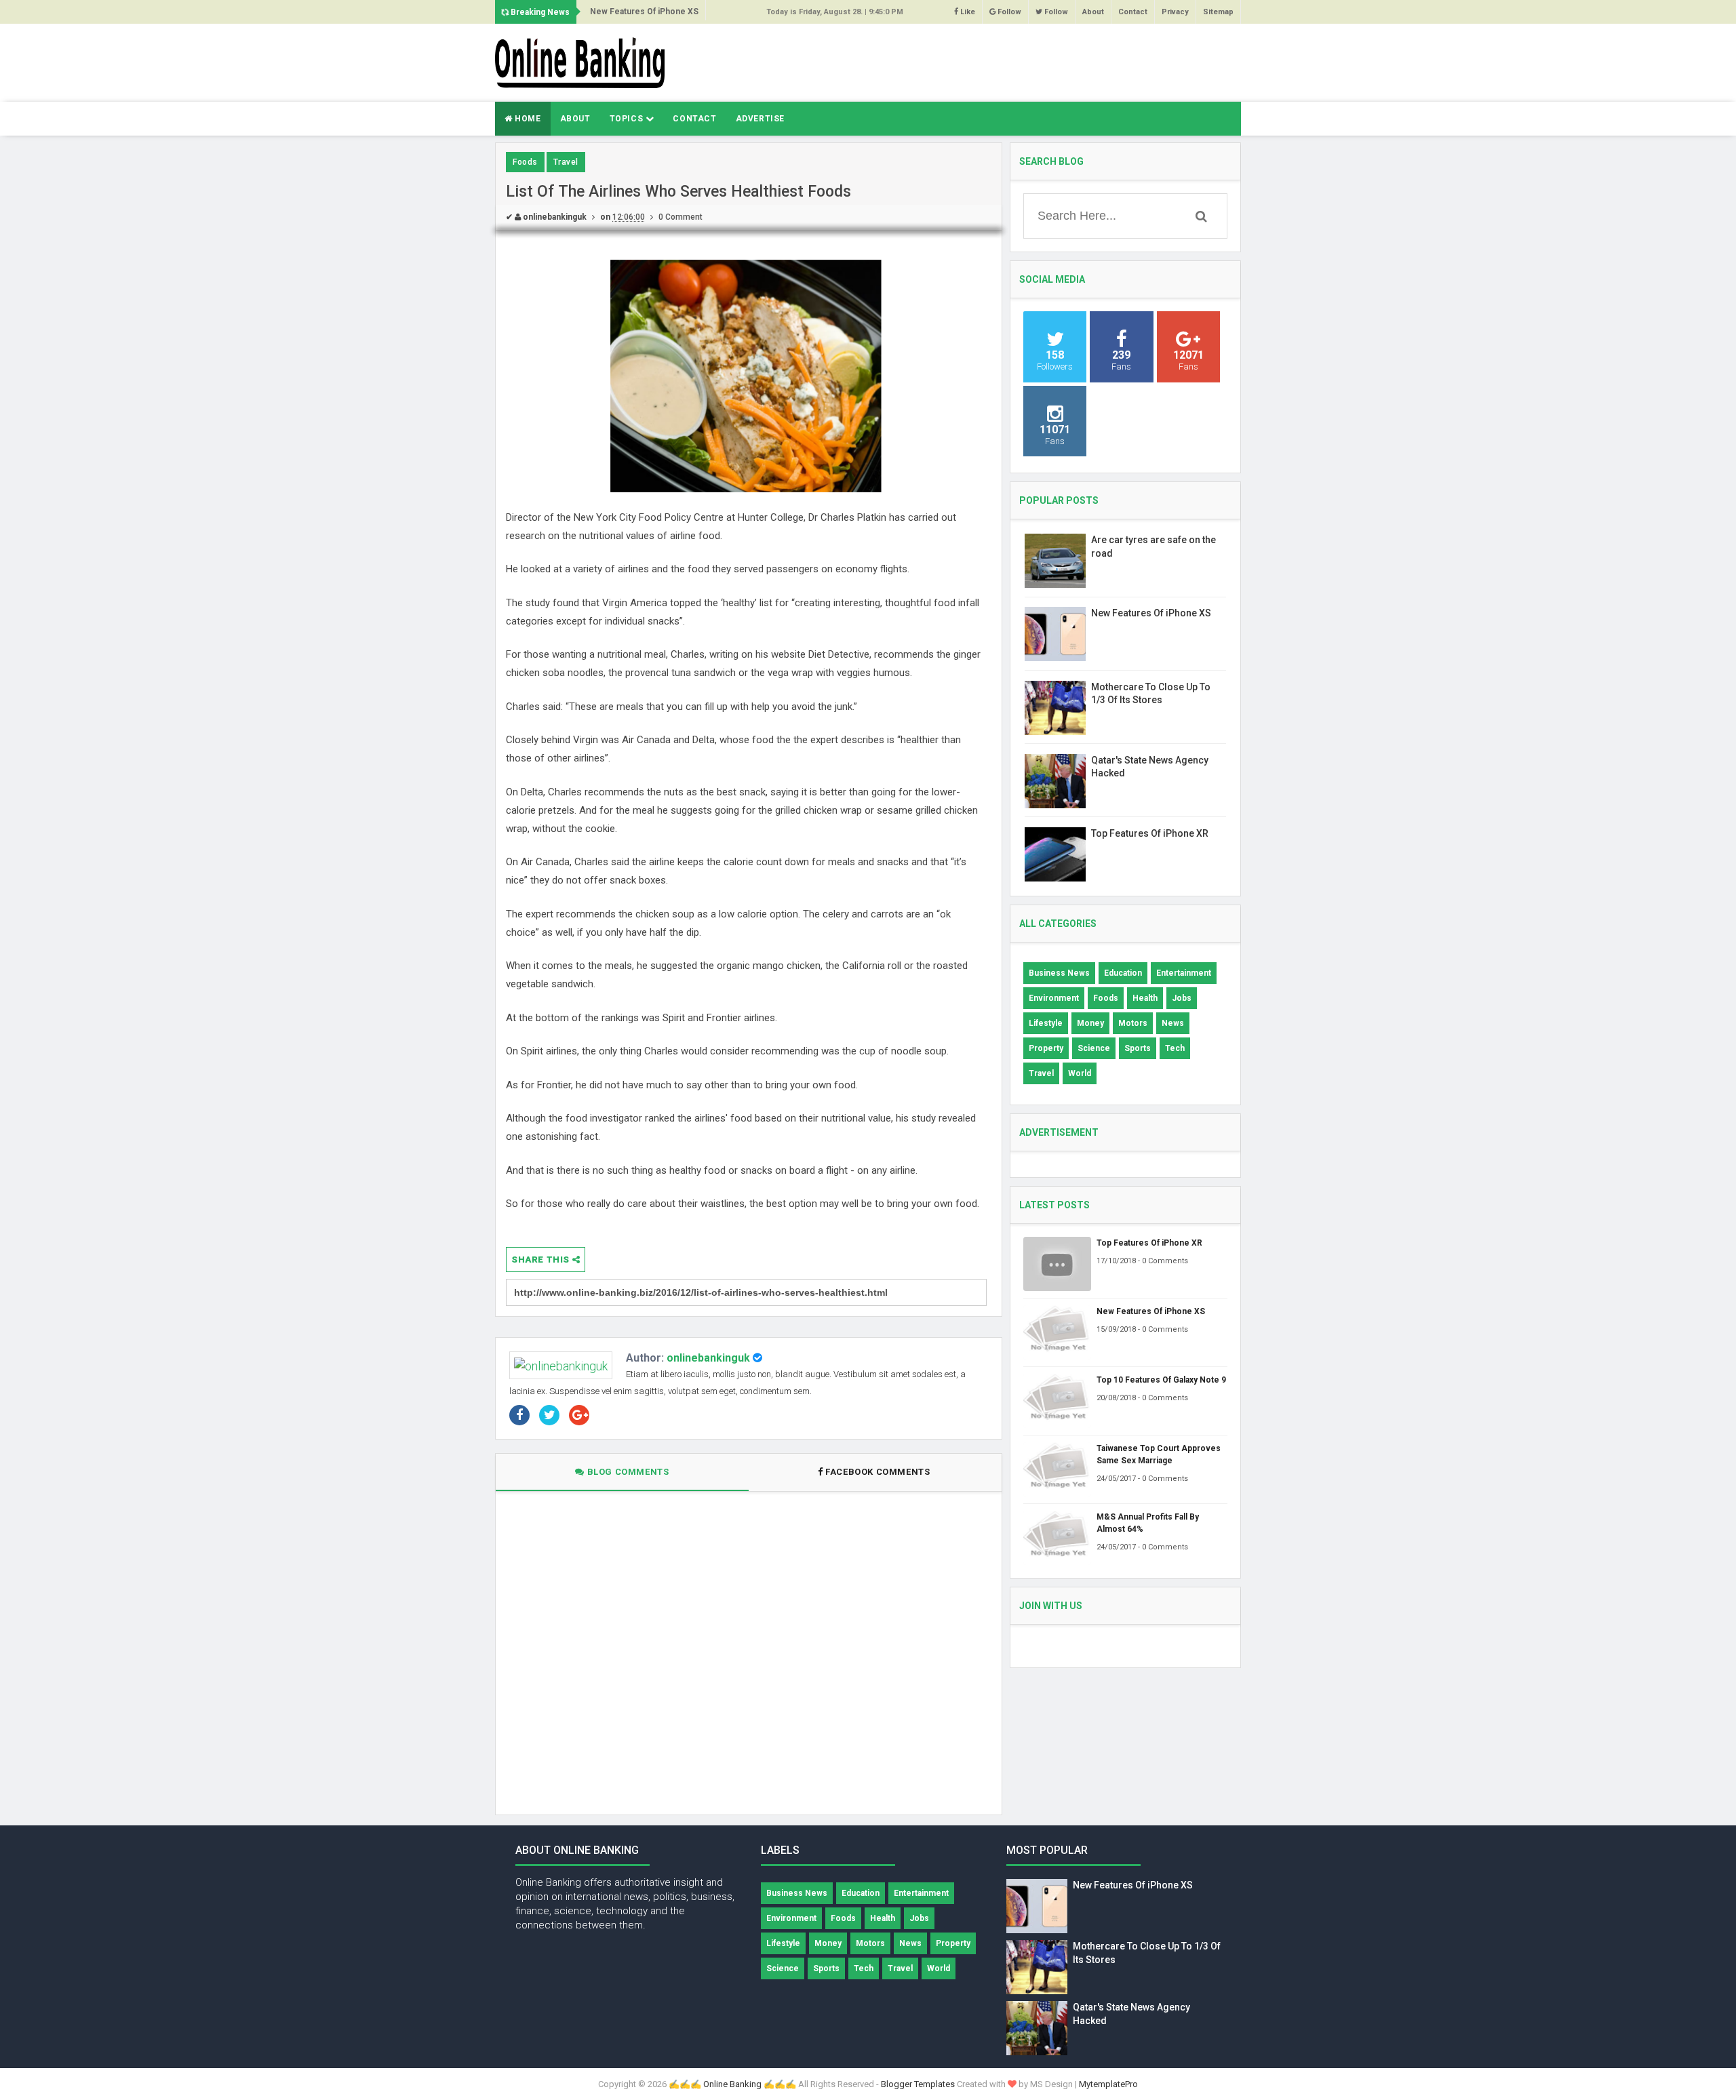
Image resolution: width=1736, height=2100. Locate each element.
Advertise (760, 119)
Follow (1008, 12)
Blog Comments (627, 1472)
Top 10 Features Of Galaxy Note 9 (1161, 1380)
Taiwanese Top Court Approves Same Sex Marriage (1159, 1454)
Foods (525, 162)
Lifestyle (1046, 1023)
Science (1094, 1048)
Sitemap (1218, 12)
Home (527, 119)
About (1093, 12)
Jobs (1182, 998)
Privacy (1175, 12)
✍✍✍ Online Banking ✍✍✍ (732, 2084)
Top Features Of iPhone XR (1150, 833)
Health (1145, 998)
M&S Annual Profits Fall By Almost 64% (1148, 1523)
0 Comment (680, 217)
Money (1090, 1023)
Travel (566, 162)
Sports (1138, 1048)
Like (967, 12)
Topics (628, 119)
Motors (1133, 1023)
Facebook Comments (878, 1472)
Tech (1175, 1048)
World (1080, 1073)
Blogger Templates (918, 2084)
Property (1046, 1048)
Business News (1059, 973)
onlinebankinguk (708, 1358)
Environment (1054, 998)
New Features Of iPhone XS (644, 12)
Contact (1133, 12)
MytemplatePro (1108, 2084)
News (1173, 1023)
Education (1123, 973)
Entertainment (1184, 973)
